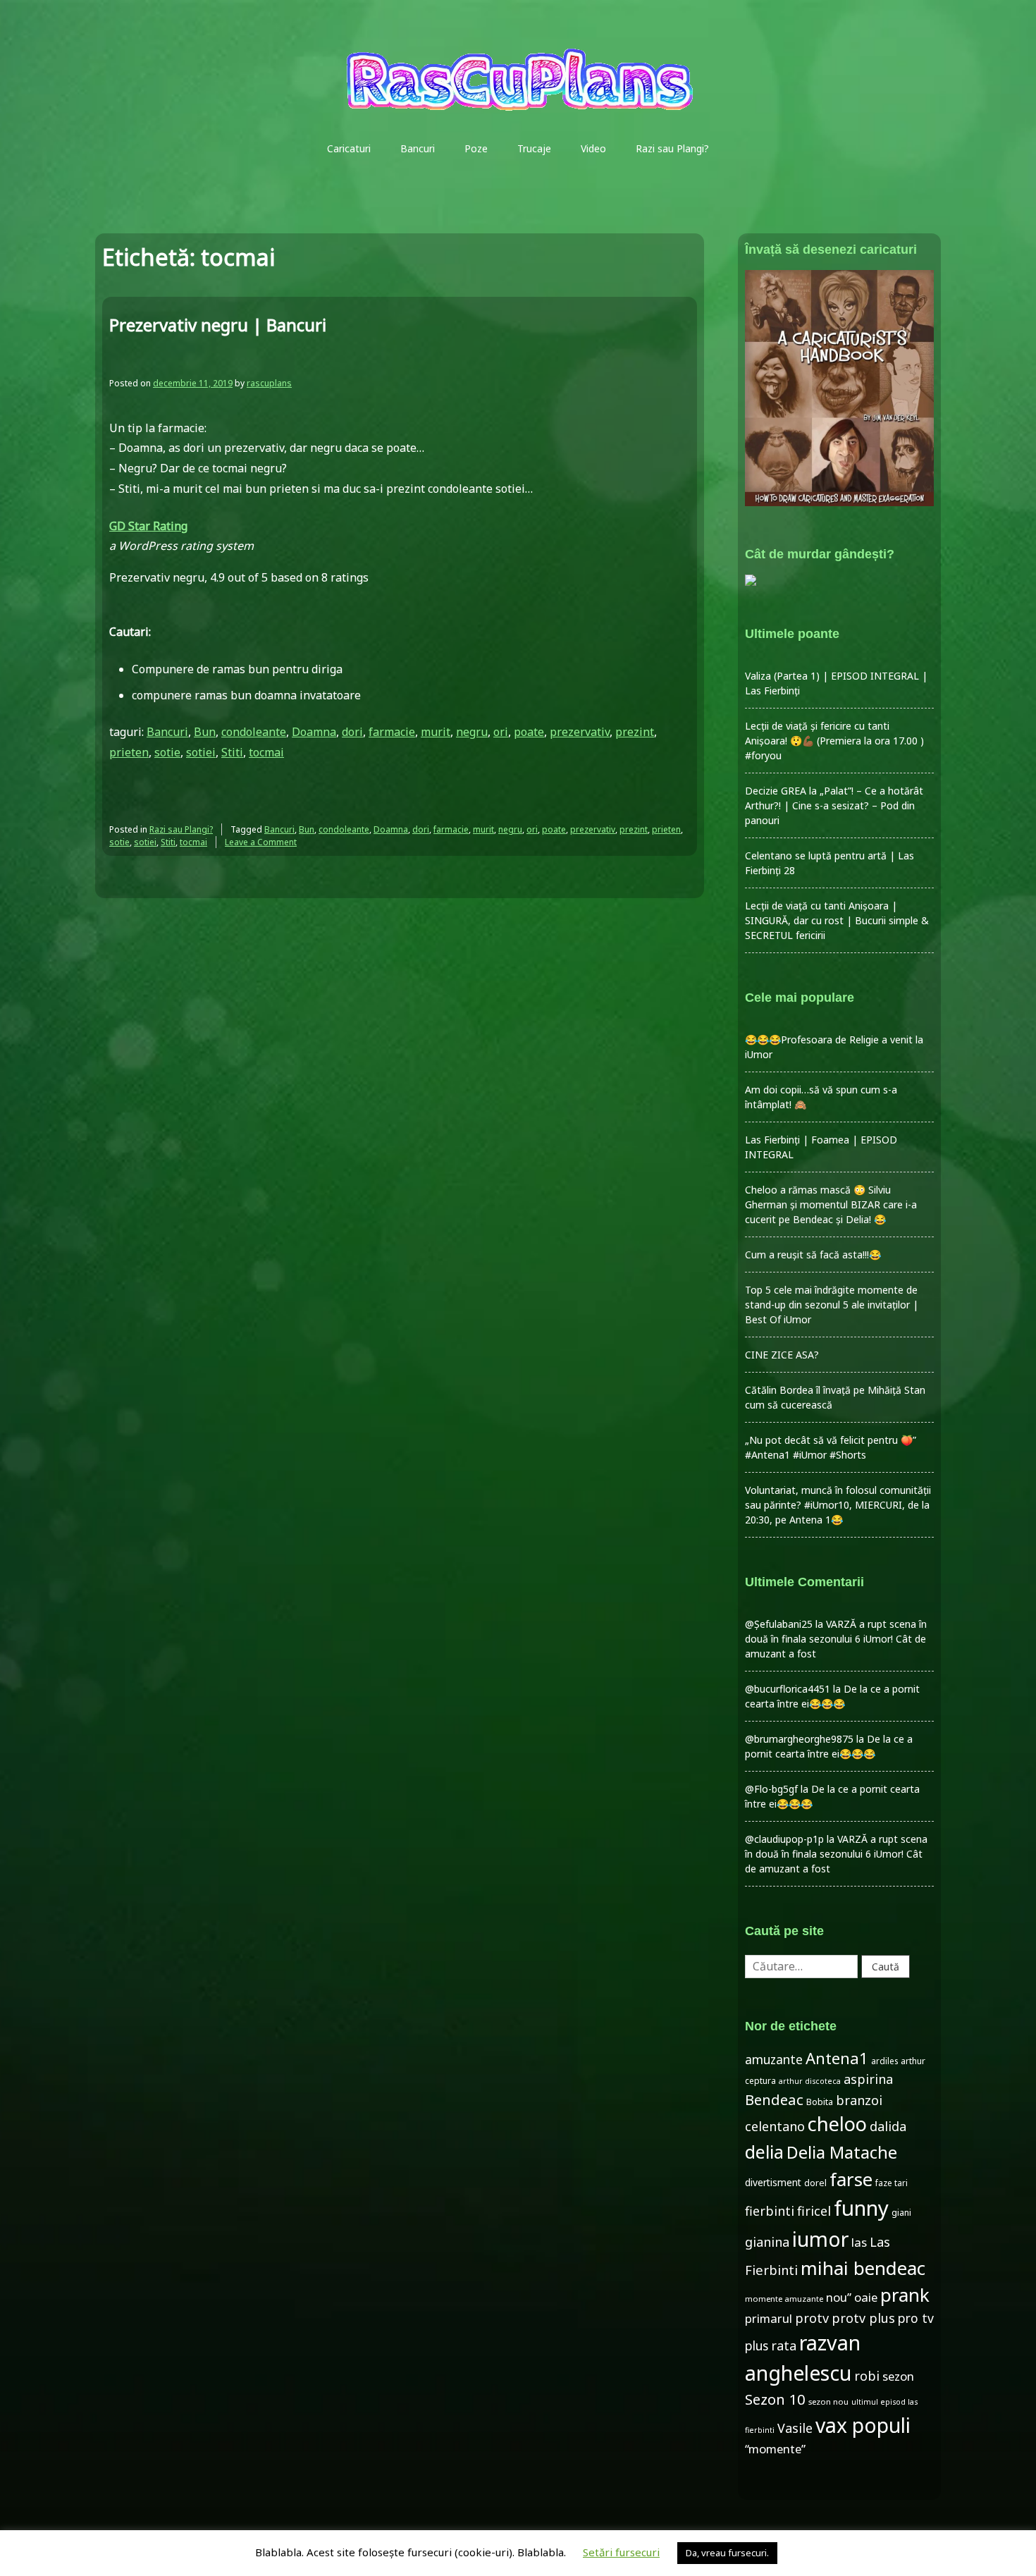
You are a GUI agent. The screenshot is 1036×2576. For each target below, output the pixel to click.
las (859, 2242)
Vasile (795, 2428)
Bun (205, 732)
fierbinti (770, 2211)
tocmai (266, 752)
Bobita (820, 2102)
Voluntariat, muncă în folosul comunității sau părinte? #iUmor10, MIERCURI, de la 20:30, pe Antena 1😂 (838, 1505)
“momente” (775, 2449)
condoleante (254, 732)
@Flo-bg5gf (771, 1789)
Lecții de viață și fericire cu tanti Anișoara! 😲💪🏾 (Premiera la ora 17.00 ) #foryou (834, 741)
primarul (769, 2318)
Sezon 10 (775, 2399)
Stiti (232, 752)
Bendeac (774, 2099)
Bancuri (418, 148)
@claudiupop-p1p (784, 1839)
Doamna (314, 732)
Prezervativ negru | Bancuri (218, 325)
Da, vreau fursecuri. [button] (727, 2553)
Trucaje (534, 148)
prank (905, 2295)
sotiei (201, 752)
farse (851, 2179)
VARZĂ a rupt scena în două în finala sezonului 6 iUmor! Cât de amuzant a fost (836, 1639)
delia (764, 2152)
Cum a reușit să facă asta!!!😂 (813, 1255)
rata (784, 2345)
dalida (888, 2126)
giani (901, 2213)
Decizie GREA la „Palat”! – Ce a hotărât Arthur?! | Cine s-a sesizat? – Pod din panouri (834, 805)
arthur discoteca (810, 2081)
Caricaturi (349, 148)
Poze (476, 148)
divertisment (773, 2182)
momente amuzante (784, 2299)
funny (861, 2208)
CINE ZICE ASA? (782, 1355)
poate (529, 732)
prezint (635, 732)
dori (352, 732)
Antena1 (837, 2058)
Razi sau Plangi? (672, 148)
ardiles (884, 2061)
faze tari (892, 2183)
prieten (129, 752)
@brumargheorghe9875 (799, 1739)
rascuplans (269, 383)
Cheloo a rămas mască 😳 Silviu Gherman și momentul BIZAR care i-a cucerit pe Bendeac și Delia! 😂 (831, 1204)
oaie (866, 2297)
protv (812, 2318)
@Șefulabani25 (779, 1624)
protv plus (863, 2318)
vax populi (863, 2425)
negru (472, 732)
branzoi (859, 2100)
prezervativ (580, 732)
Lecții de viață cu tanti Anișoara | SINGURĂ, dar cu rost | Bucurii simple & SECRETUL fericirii (837, 920)
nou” (839, 2297)
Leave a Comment (261, 842)
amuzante (774, 2060)
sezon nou (828, 2402)
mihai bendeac (863, 2268)
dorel (815, 2183)
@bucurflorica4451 (788, 1689)
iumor (820, 2239)
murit (436, 732)
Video (593, 148)
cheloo (837, 2124)
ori (501, 732)
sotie (167, 752)
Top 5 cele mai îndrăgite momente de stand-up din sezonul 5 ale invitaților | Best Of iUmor (832, 1305)
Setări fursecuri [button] (621, 2552)
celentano (775, 2126)
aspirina (868, 2079)
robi (867, 2376)
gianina (767, 2242)
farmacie (392, 732)
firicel (814, 2211)
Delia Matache (842, 2152)
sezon (898, 2376)
